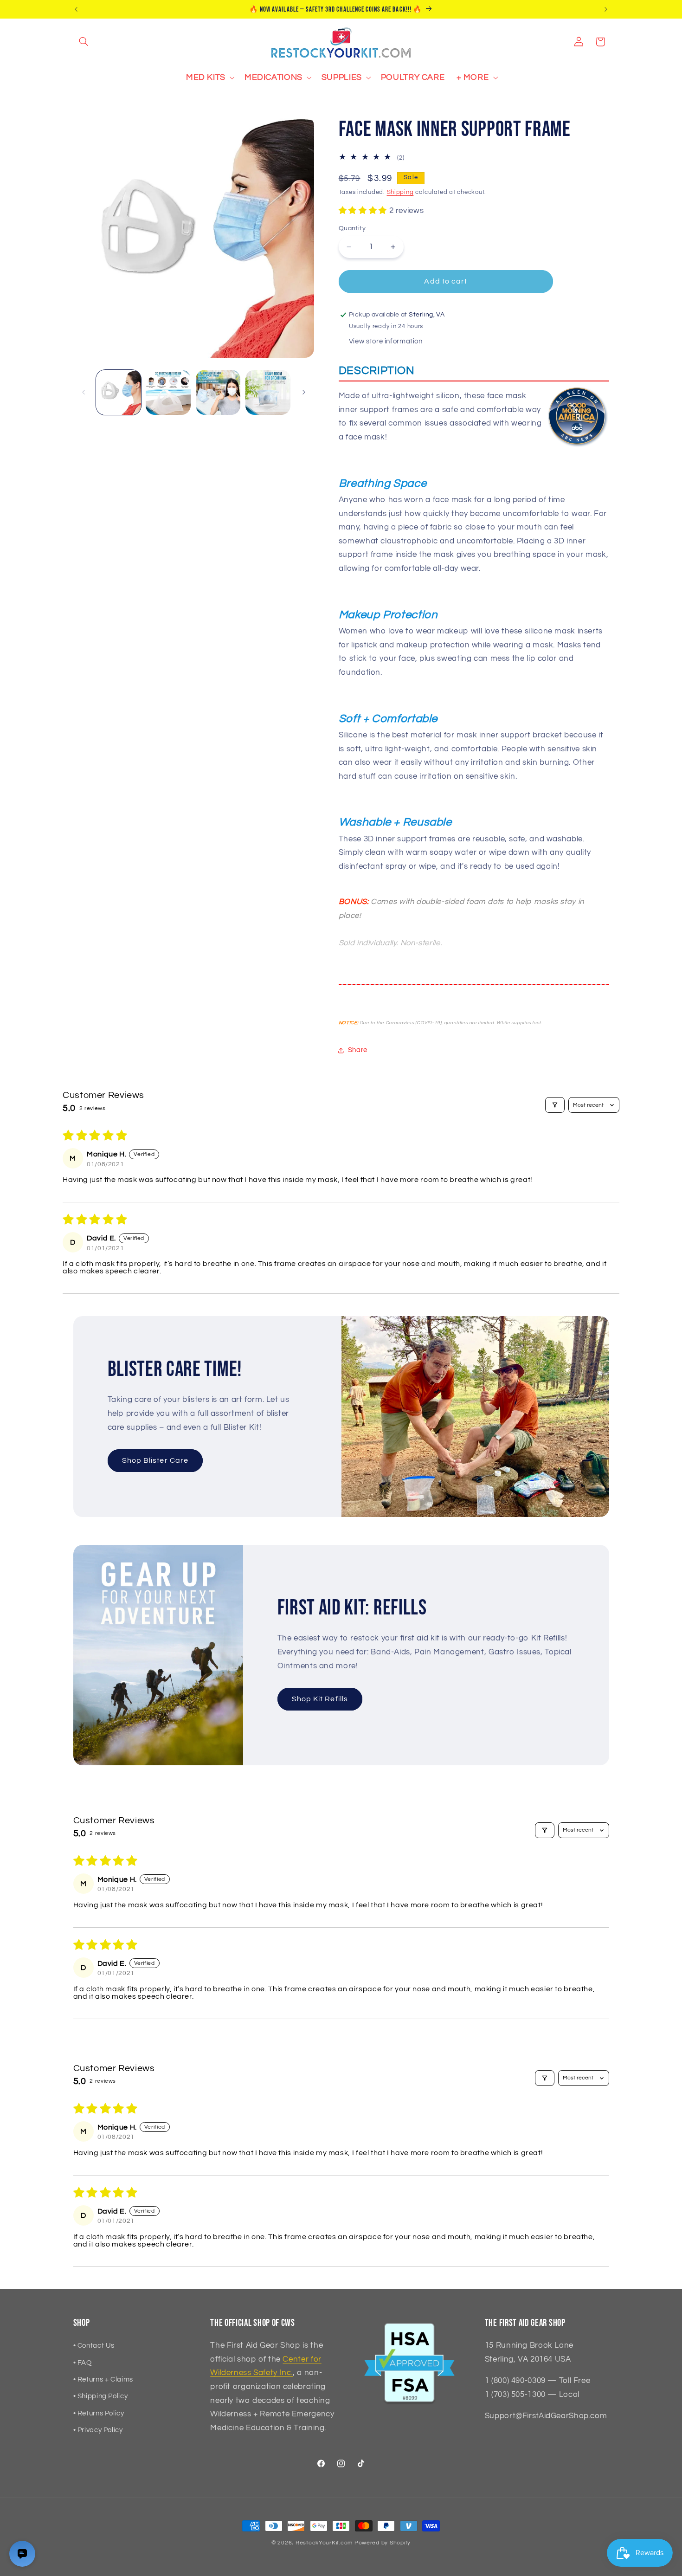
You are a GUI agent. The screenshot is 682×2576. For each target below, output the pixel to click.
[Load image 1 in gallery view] (119, 392)
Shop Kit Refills (320, 1699)
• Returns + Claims (103, 2379)
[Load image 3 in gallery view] (218, 392)
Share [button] (358, 1050)
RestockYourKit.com (324, 2543)
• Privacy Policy (98, 2430)
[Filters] (555, 1105)
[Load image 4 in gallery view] (268, 392)
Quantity (352, 228)
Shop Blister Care (155, 1460)
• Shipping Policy (101, 2396)
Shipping (400, 192)
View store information (386, 342)
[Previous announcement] (76, 9)
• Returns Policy (99, 2413)
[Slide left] (84, 393)
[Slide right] (304, 393)
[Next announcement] (606, 9)
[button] (84, 42)
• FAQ (83, 2363)
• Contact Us (94, 2346)
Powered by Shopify (383, 2543)
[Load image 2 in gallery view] (168, 392)
